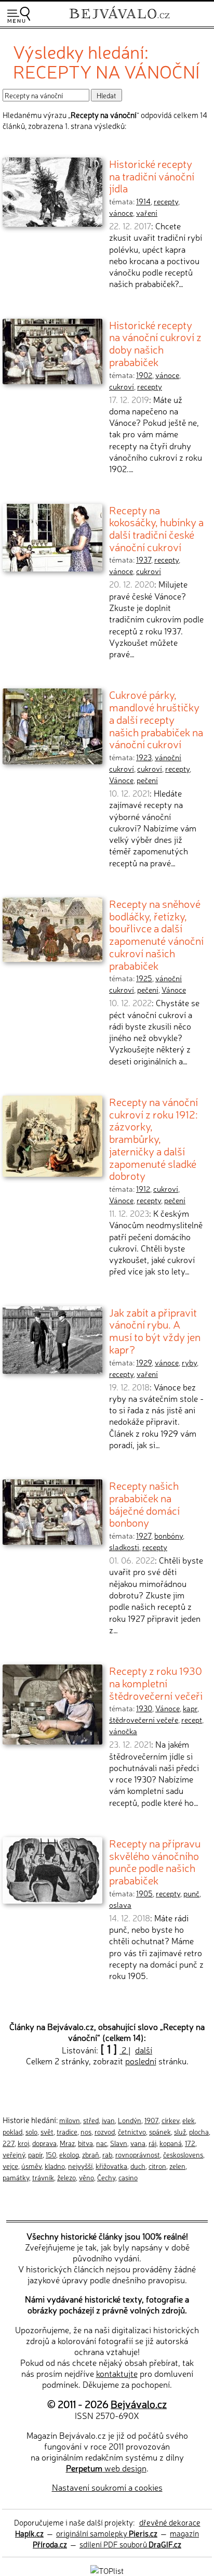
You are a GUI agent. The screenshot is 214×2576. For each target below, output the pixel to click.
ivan (108, 2120)
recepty (166, 201)
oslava (120, 1905)
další (144, 2050)
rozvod (105, 2131)
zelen (177, 2166)
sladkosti (124, 1547)
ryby (189, 1362)
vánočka (123, 1731)
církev (170, 2120)
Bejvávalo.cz (139, 2404)
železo (66, 2177)
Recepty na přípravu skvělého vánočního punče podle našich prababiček (155, 1861)
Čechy (106, 2177)
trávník (43, 2177)
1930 (144, 1708)
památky (16, 2177)
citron (157, 2166)
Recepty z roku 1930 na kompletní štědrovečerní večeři (156, 1682)
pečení (147, 780)
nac (102, 2143)
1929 (144, 1362)
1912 (143, 1189)
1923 (144, 757)
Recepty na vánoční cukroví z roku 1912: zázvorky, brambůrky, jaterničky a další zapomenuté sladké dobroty (153, 1138)
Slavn (119, 2143)
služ (180, 2131)
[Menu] (19, 15)
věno (86, 2177)
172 (190, 2143)
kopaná (171, 2143)
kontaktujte (117, 2373)
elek (189, 2120)
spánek (160, 2131)
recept (192, 1720)
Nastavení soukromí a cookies (107, 2487)
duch (138, 2166)
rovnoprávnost (138, 2154)
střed (91, 2120)
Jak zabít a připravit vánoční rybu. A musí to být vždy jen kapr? (155, 1330)
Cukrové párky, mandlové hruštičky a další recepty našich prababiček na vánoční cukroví (156, 719)
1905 (144, 1893)
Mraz (67, 2143)
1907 (151, 2120)
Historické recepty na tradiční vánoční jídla (152, 175)
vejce (10, 2166)
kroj (23, 2143)
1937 (144, 560)
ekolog (69, 2154)
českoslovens (183, 2154)
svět (47, 2131)
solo (31, 2131)
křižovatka (111, 2166)
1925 (144, 978)
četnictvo (132, 2131)
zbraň (91, 2154)
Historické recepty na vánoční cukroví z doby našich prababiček (155, 343)
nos (86, 2131)
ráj (152, 2143)
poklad (12, 2131)
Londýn (130, 2120)
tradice (67, 2131)
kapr (190, 1708)
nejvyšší (80, 2166)
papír (35, 2154)
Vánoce (121, 780)
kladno (55, 2166)
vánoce (121, 213)
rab (107, 2154)
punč (191, 1893)
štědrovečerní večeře (144, 1720)
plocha (199, 2131)
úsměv (31, 2166)
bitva (85, 2143)
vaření (147, 213)
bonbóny (169, 1536)
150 (51, 2154)
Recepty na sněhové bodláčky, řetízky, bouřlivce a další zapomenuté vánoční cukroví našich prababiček (156, 934)
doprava (44, 2143)
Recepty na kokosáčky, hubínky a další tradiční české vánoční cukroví (156, 528)
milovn (70, 2120)
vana (138, 2143)
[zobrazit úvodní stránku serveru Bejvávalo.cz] (119, 20)
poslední (141, 2061)
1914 (143, 201)
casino (128, 2177)
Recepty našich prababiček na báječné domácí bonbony (144, 1504)
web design (106, 2468)
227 (9, 2143)
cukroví (122, 386)
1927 (144, 1536)
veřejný (14, 2154)
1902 (144, 375)
